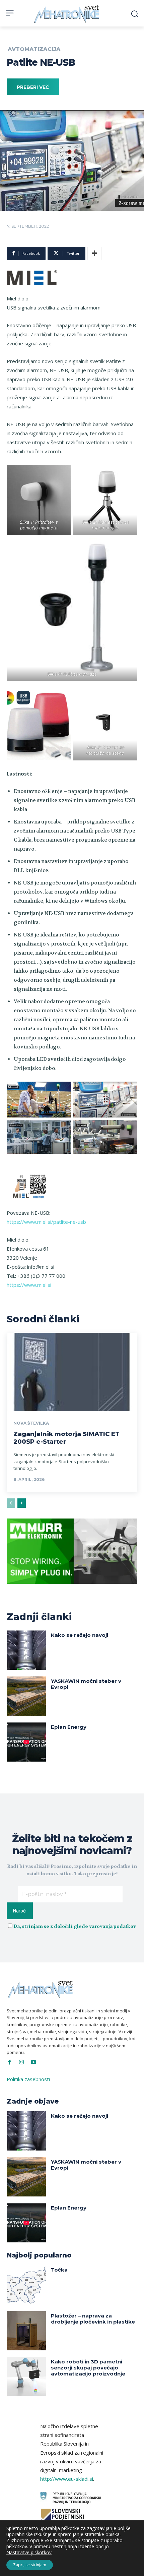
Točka (59, 2270)
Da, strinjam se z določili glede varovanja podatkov (75, 1926)
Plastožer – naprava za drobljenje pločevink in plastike (93, 2319)
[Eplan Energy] (26, 1742)
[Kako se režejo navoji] (26, 1650)
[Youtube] (33, 2062)
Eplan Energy (69, 1727)
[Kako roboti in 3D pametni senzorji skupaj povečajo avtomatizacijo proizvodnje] (26, 2377)
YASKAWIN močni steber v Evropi (86, 1684)
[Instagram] (21, 2062)
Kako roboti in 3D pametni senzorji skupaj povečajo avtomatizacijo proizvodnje (88, 2368)
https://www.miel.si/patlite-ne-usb (46, 1222)
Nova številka (31, 1423)
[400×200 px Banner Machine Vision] (72, 1589)
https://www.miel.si (29, 1285)
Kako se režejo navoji (80, 1635)
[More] (94, 253)
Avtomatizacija (34, 49)
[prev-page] (11, 1503)
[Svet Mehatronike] (67, 14)
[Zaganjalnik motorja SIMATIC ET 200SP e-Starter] (72, 1372)
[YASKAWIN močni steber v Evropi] (26, 1696)
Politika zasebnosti (28, 2079)
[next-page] (22, 1503)
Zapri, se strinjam (30, 2565)
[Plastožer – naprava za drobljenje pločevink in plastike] (26, 2331)
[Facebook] (9, 2062)
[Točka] (26, 2285)
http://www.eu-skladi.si (67, 2479)
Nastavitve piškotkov (29, 2553)
